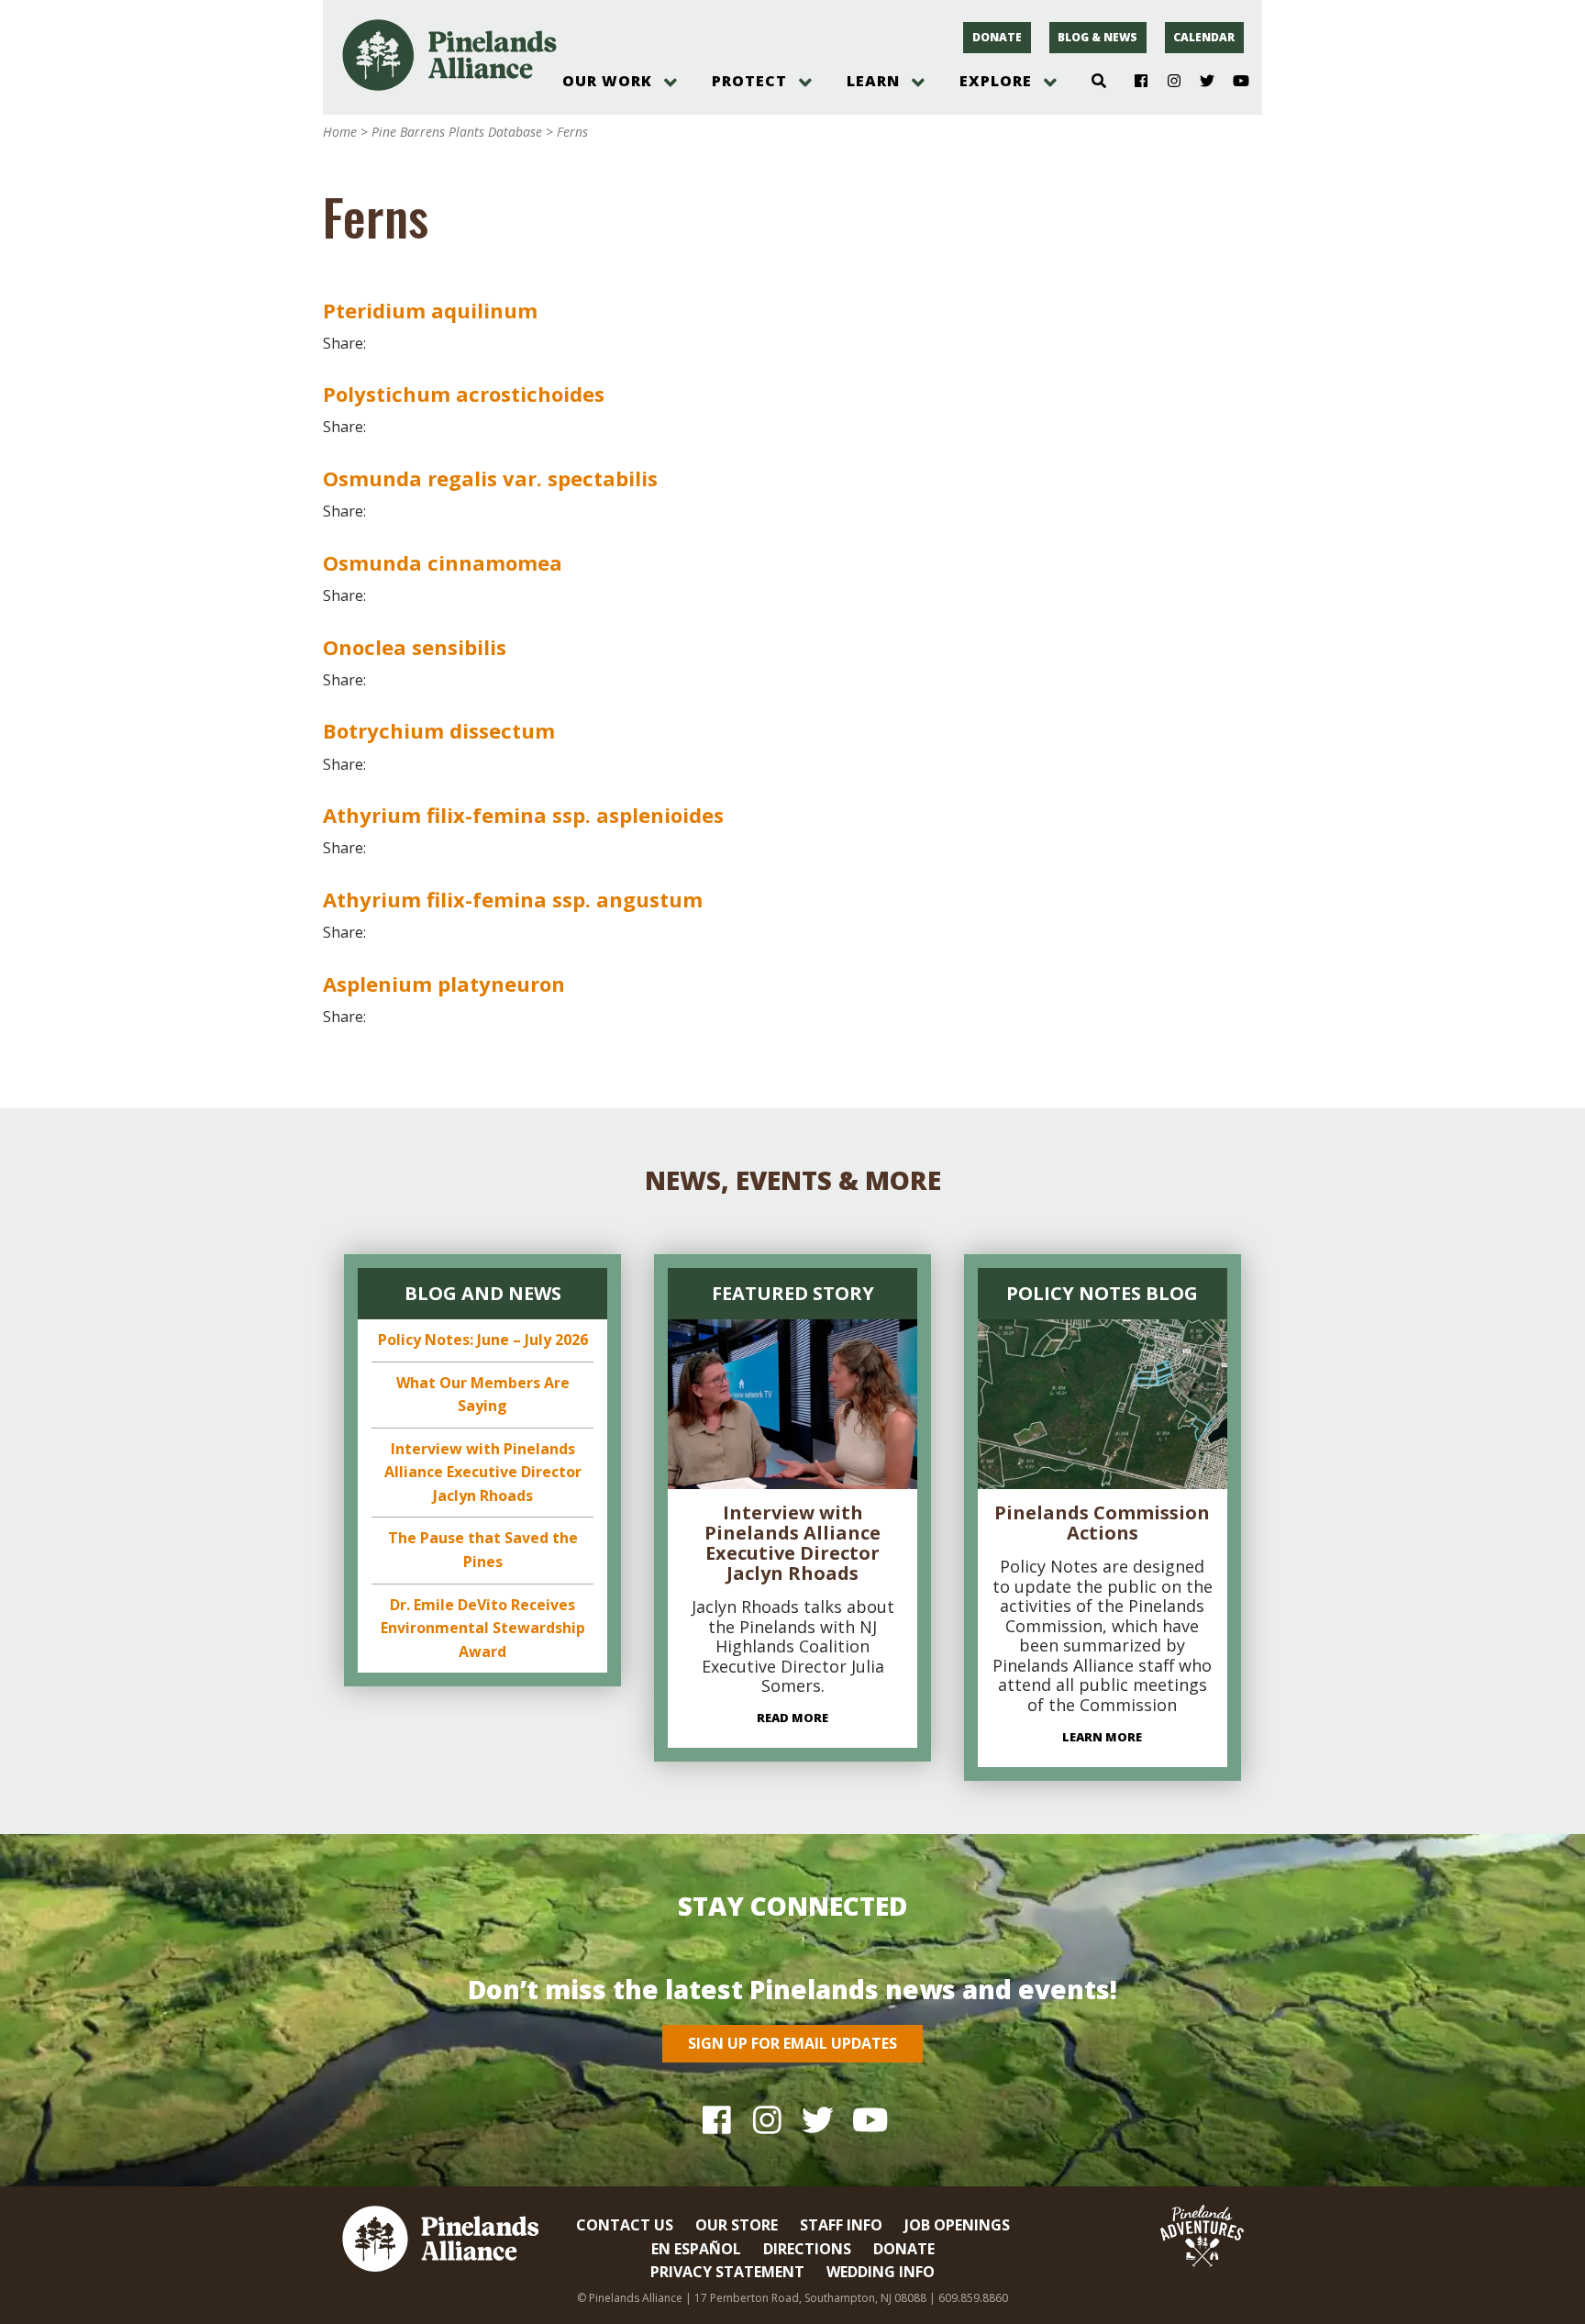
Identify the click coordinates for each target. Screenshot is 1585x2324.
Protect (749, 81)
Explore (996, 81)
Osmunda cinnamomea (443, 562)
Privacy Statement (727, 2272)
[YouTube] (1233, 82)
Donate (997, 37)
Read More (792, 1718)
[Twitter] (1200, 82)
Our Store (737, 2225)
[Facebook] (1134, 82)
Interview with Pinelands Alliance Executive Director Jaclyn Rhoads (483, 1472)
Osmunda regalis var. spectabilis (490, 478)
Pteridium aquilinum (430, 310)
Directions (807, 2249)
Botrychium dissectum (439, 730)
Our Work (607, 81)
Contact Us (625, 2225)
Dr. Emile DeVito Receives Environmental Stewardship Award (483, 1628)
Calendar (1204, 37)
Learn (873, 81)
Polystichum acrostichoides (464, 394)
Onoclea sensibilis (415, 647)
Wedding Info (881, 2272)
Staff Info (841, 2225)
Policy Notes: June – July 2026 (483, 1340)
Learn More (1102, 1737)
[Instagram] (1167, 82)
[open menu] (671, 83)
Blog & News (1097, 37)
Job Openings (957, 2225)
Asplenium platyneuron (444, 984)
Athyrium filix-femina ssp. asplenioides (523, 815)
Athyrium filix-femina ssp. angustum (513, 899)
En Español (696, 2249)
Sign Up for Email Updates (792, 2043)
